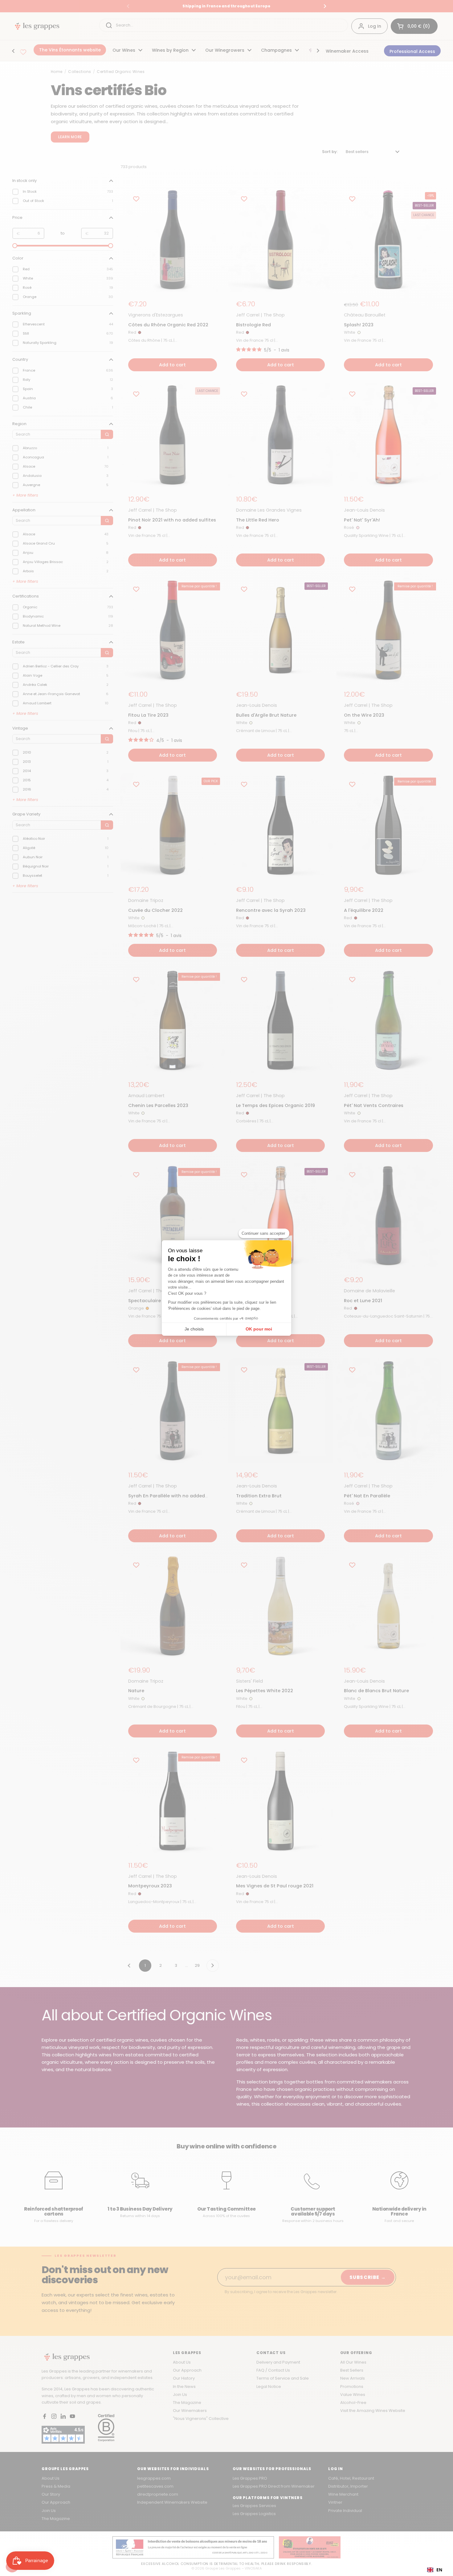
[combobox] (435, 2570)
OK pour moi (259, 1329)
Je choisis (194, 1329)
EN (439, 2570)
